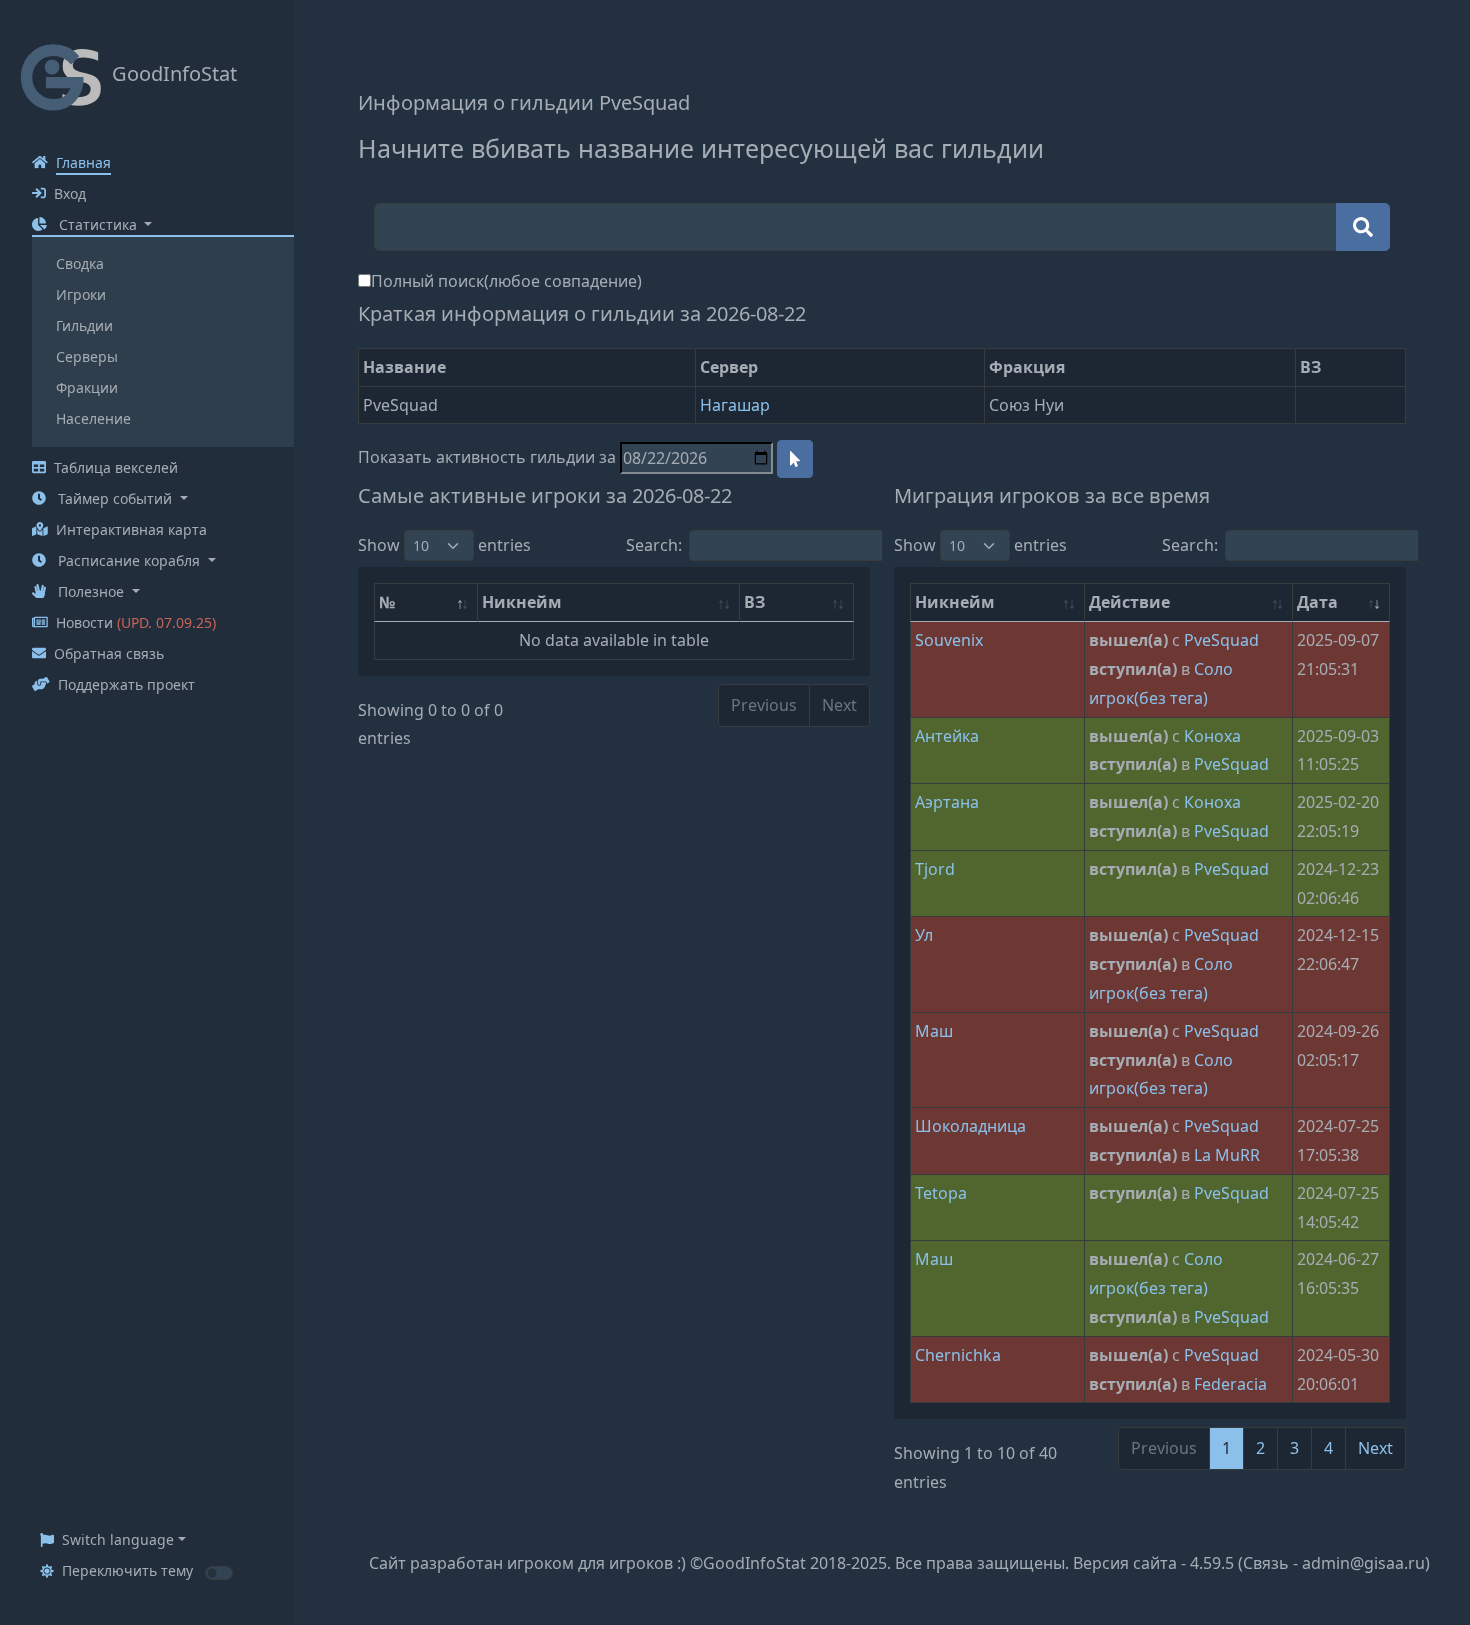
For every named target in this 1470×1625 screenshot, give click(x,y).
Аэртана (947, 802)
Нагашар (735, 405)
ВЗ (754, 602)
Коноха (1212, 736)
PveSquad (1221, 640)
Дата (1317, 602)
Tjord (935, 869)
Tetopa (941, 1193)
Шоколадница (970, 1126)
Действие (1129, 602)
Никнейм (522, 602)
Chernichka (958, 1355)
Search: (654, 545)
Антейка (947, 736)
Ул (924, 935)
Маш (934, 1031)
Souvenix (949, 640)
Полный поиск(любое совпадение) (506, 281)
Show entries (444, 545)
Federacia (1230, 1384)
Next (1375, 1448)
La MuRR (1227, 1155)
